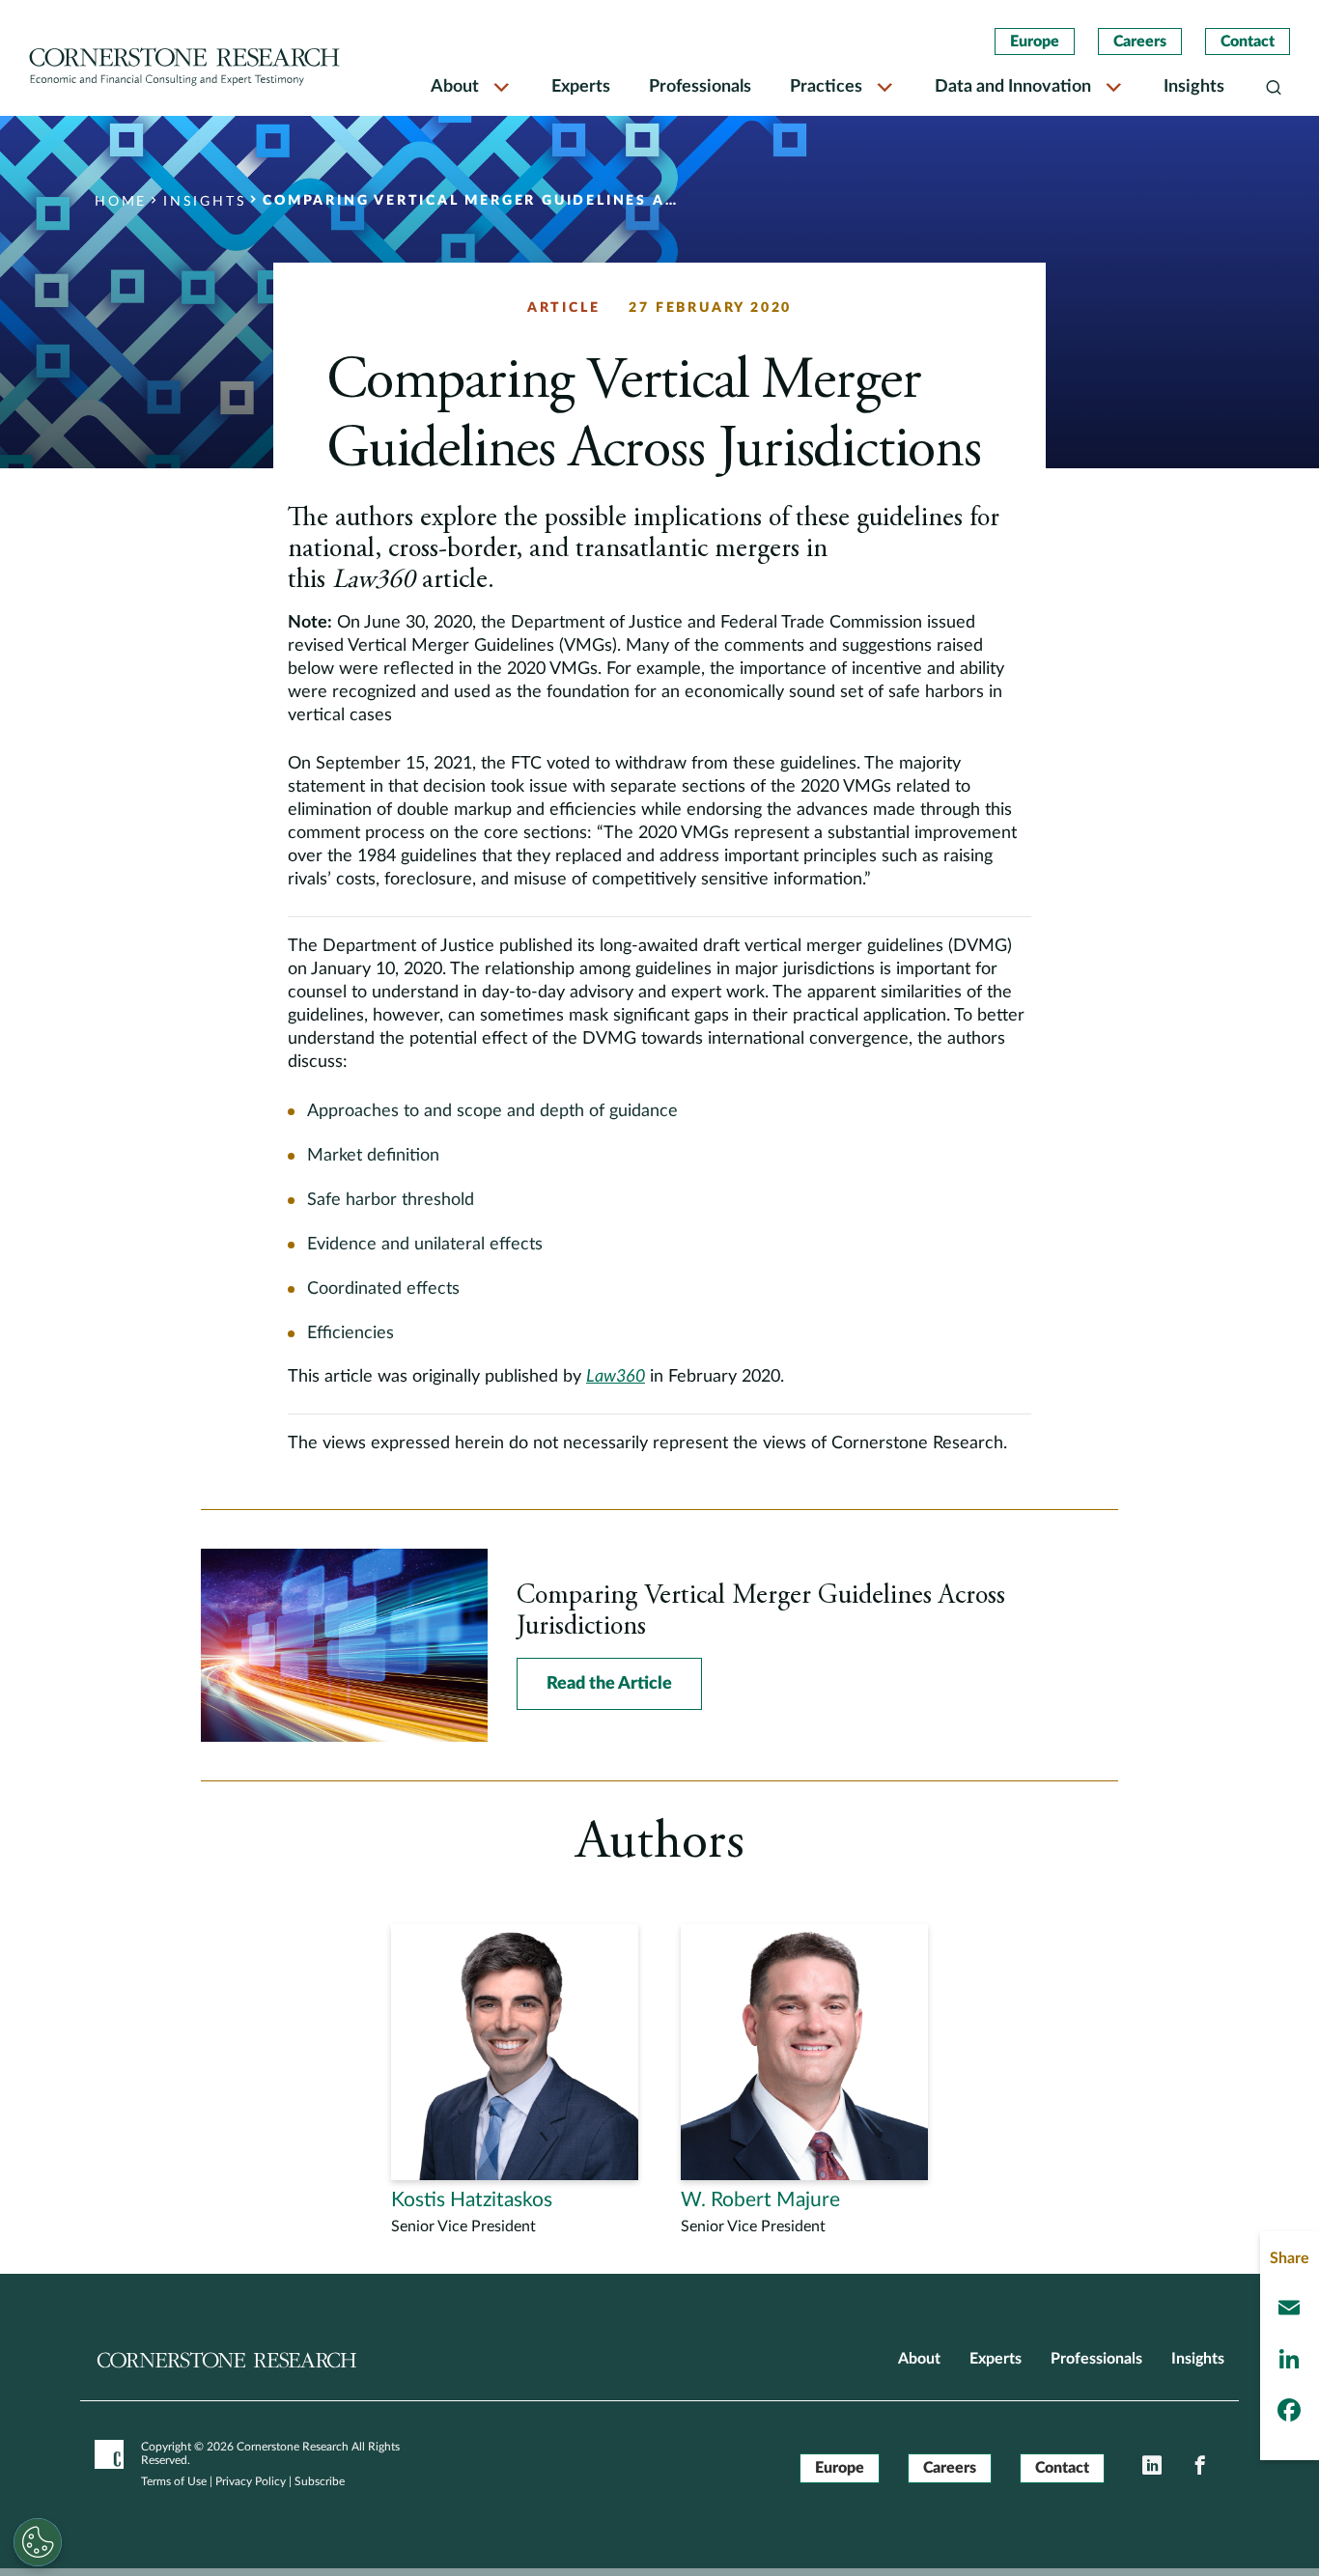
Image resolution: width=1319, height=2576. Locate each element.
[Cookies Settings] (38, 2542)
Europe (1035, 42)
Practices (826, 87)
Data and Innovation (1013, 87)
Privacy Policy (251, 2481)
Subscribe (320, 2481)
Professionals (700, 87)
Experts (581, 87)
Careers (1140, 42)
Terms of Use (174, 2481)
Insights (1194, 87)
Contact (1248, 42)
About (455, 87)
